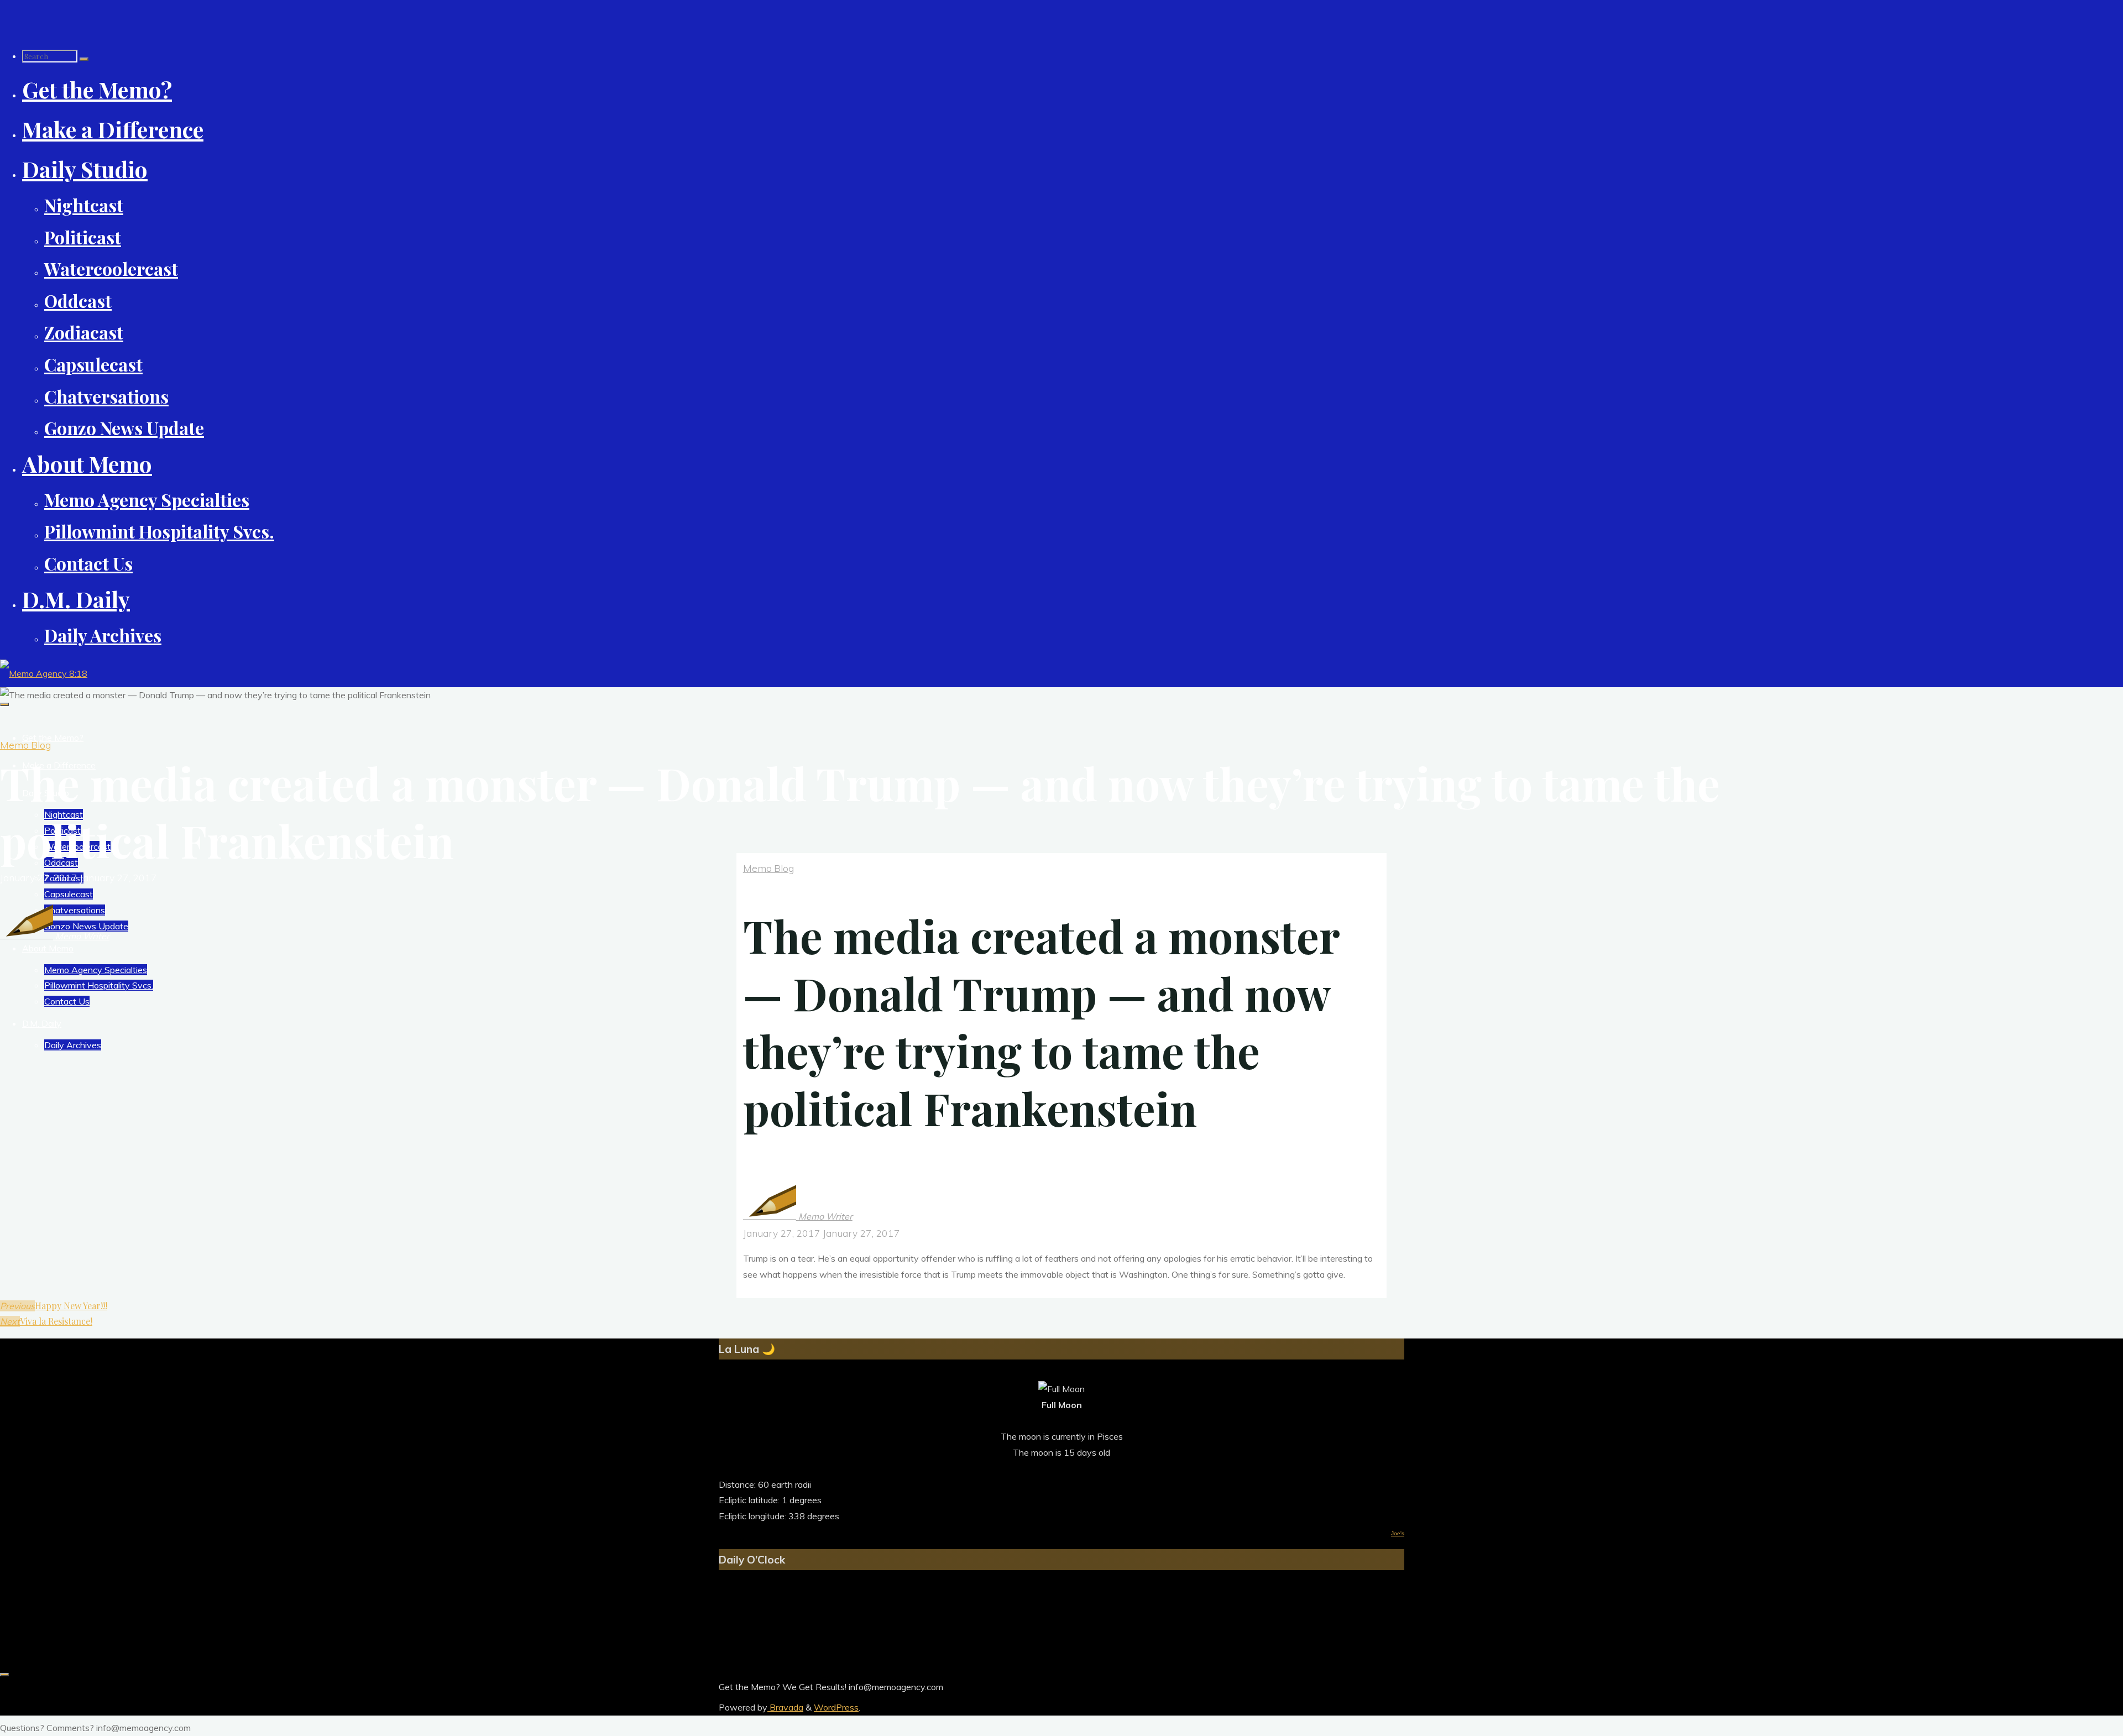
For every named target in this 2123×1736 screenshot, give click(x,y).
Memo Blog (25, 745)
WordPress (836, 1707)
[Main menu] (4, 704)
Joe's (1398, 1533)
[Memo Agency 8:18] (44, 673)
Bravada (785, 1707)
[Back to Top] (4, 1675)
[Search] (84, 59)
